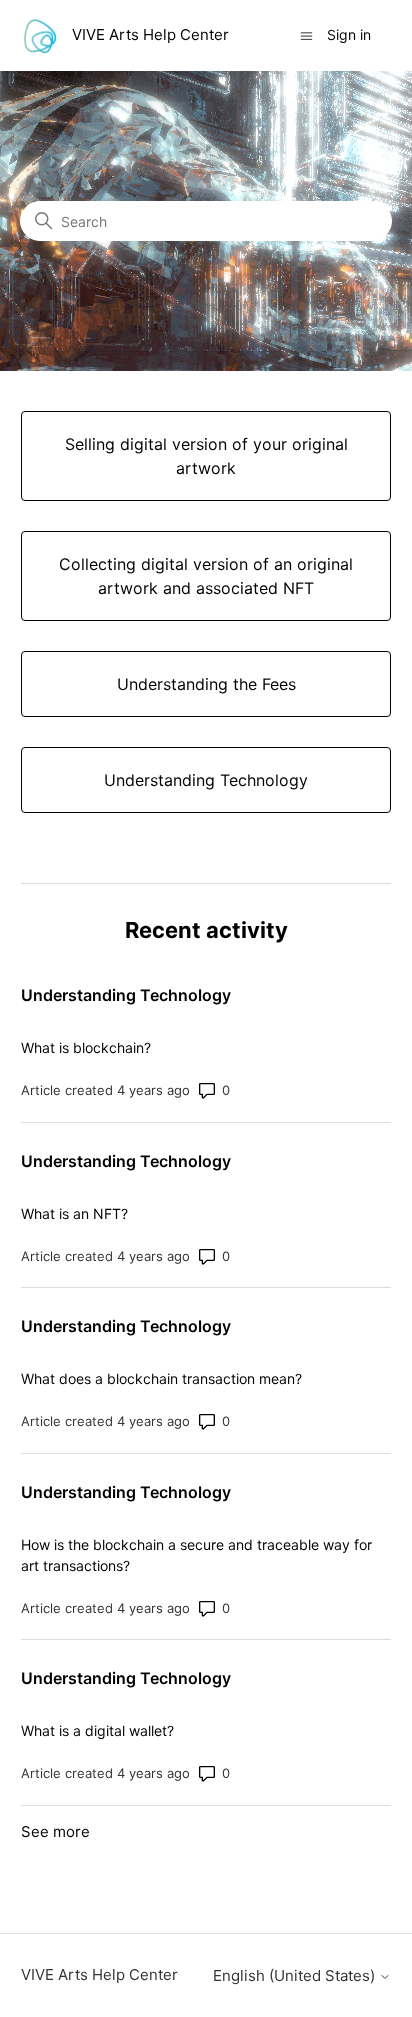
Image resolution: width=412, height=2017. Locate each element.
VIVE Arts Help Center (99, 1974)
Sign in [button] (349, 34)
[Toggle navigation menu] (306, 34)
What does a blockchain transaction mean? (161, 1378)
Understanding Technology (126, 995)
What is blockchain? (86, 1047)
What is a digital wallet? (97, 1730)
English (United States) (296, 1975)
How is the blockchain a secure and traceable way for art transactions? (196, 1555)
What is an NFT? (74, 1213)
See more (55, 1831)
